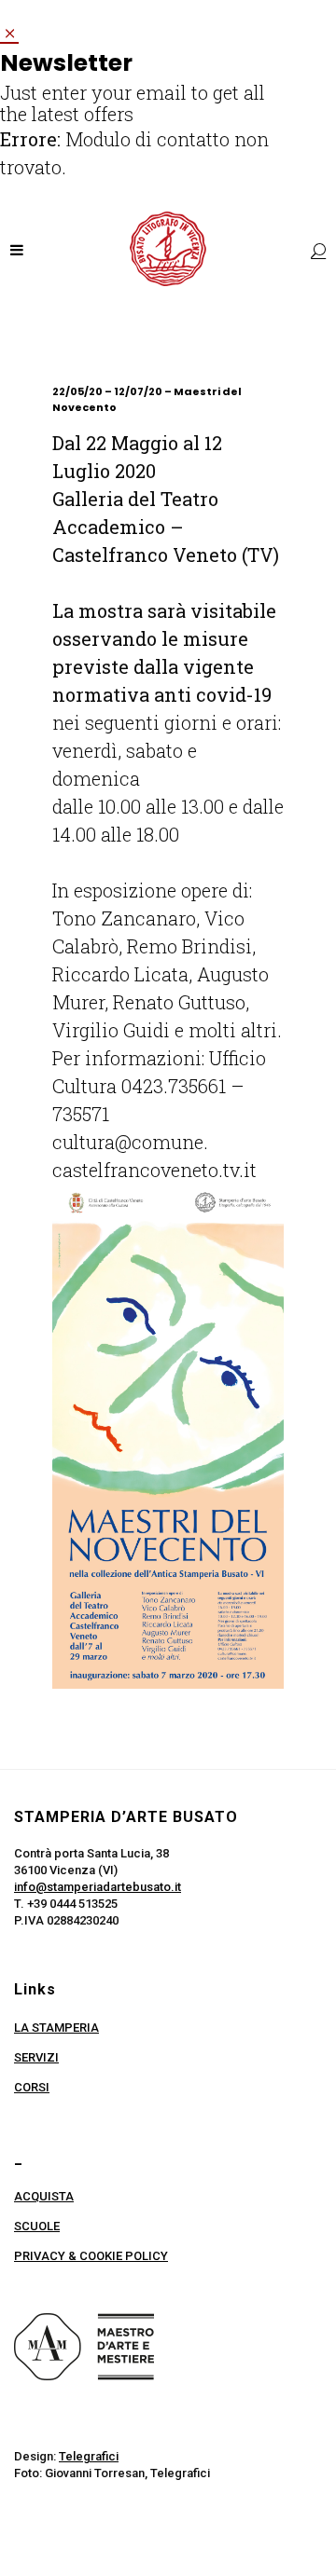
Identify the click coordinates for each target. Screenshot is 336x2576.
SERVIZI (36, 2057)
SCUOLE (37, 2226)
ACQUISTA (44, 2196)
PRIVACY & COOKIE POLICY (91, 2256)
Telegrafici (89, 2456)
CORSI (32, 2087)
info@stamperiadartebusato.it (98, 1887)
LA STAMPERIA (56, 2028)
